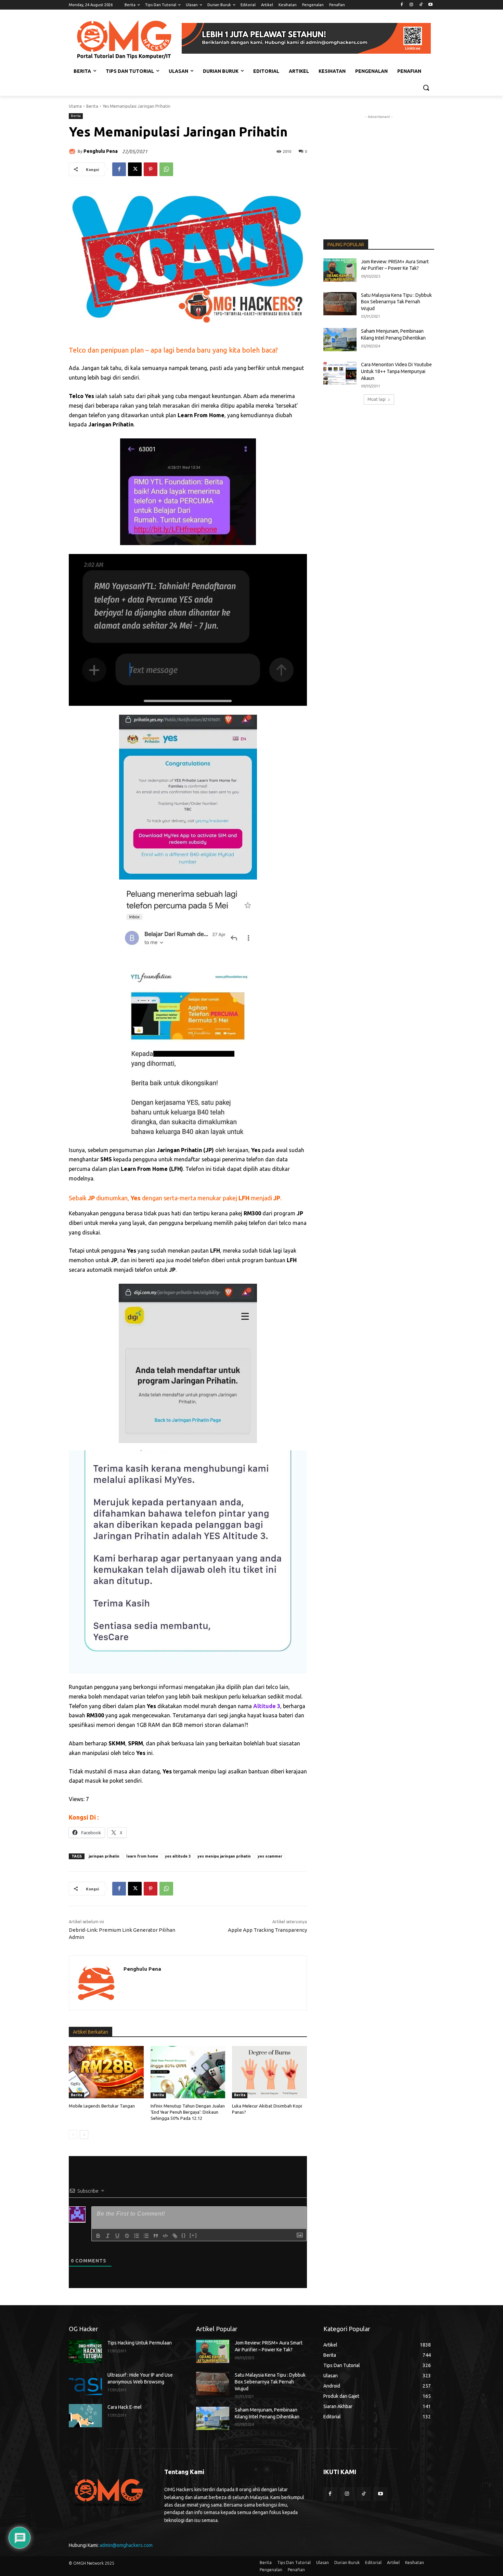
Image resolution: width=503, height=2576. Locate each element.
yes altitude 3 (178, 1856)
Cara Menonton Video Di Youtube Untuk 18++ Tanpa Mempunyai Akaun (396, 371)
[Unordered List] (146, 2236)
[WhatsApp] (166, 169)
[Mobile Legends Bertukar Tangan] (106, 2072)
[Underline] (117, 2236)
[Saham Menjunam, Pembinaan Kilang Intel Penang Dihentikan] (340, 340)
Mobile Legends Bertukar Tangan (102, 2106)
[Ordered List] (137, 2236)
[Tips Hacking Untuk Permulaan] (85, 2351)
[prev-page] (73, 2135)
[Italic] (108, 2236)
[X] (135, 169)
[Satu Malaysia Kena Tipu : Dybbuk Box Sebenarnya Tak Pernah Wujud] (340, 304)
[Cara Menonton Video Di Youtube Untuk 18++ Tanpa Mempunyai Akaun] (340, 373)
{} (184, 2235)
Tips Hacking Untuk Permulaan (140, 2343)
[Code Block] (165, 2236)
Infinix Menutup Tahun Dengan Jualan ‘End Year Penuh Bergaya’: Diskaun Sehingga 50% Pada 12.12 (188, 2112)
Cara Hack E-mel (125, 2407)
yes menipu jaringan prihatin (224, 1856)
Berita (92, 106)
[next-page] (84, 2135)
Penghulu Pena (101, 151)
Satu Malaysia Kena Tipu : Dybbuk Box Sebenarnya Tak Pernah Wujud (396, 302)
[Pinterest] (151, 169)
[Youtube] (430, 5)
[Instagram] (411, 5)
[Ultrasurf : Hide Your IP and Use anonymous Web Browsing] (85, 2383)
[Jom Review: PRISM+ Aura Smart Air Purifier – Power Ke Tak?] (340, 270)
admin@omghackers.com (126, 2545)
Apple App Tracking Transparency (267, 1930)
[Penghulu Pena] (73, 151)
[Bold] (98, 2236)
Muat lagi (377, 399)
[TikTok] (421, 5)
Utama (75, 106)
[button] (426, 88)
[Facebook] (402, 5)
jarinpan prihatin (104, 1856)
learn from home (142, 1856)
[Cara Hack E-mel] (85, 2416)
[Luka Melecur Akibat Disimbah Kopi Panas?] (269, 2072)
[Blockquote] (156, 2236)
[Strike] (127, 2236)
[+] (193, 2235)
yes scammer (270, 1856)
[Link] (175, 2236)
